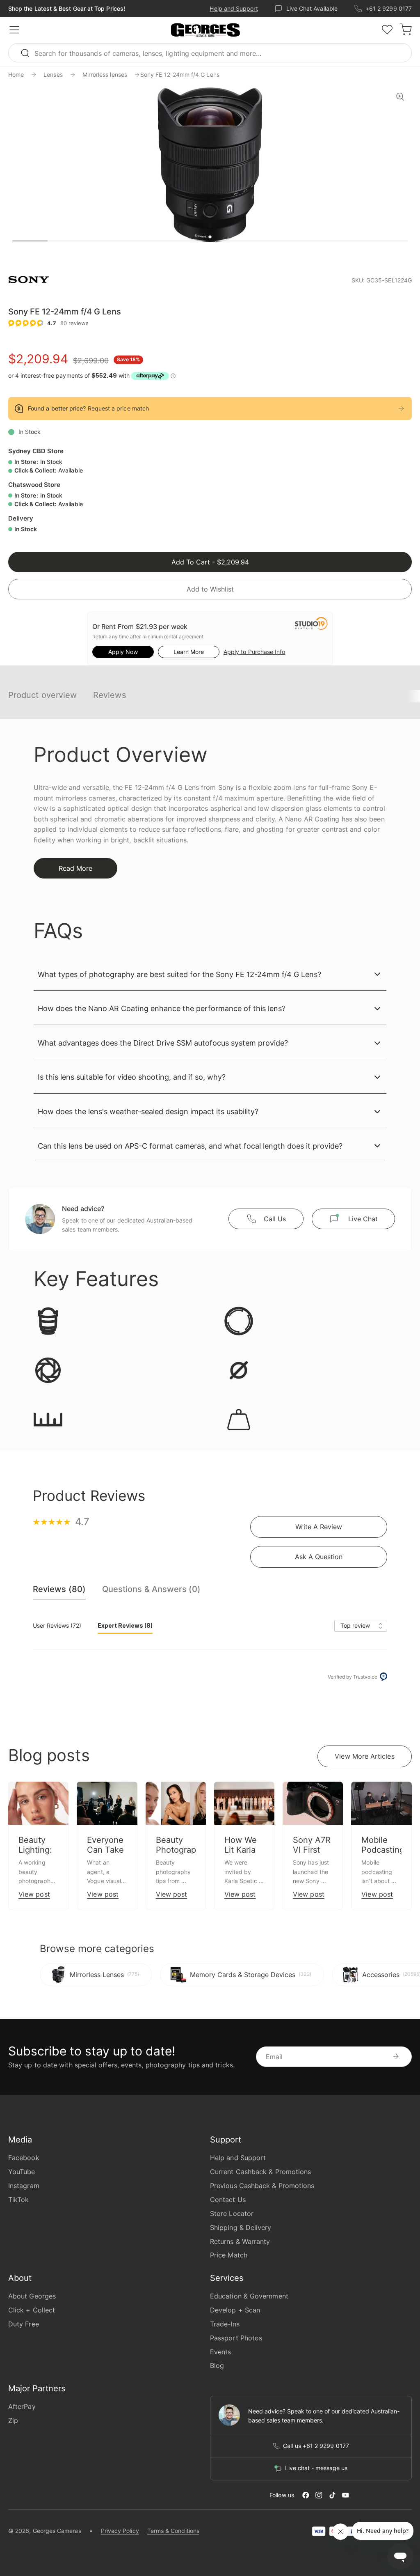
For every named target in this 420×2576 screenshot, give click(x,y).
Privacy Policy (120, 2531)
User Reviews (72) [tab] (57, 1625)
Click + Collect (32, 2310)
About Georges (32, 2296)
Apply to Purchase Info (254, 652)
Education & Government (249, 2296)
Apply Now (123, 652)
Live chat (363, 1219)
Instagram (24, 2186)
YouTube (22, 2172)
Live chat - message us (316, 2468)
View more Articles (364, 1756)
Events (220, 2352)
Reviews (110, 695)
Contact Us (228, 2200)
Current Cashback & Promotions (260, 2172)
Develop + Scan (235, 2310)
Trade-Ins (225, 2324)
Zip (13, 2420)
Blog (217, 2365)
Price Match (229, 2255)
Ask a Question (319, 1557)
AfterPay (22, 2406)
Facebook (24, 2158)
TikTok (18, 2200)
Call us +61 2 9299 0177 (316, 2446)
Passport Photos (236, 2338)
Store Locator (232, 2214)
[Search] (29, 53)
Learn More (189, 652)
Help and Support (234, 8)
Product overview (42, 695)
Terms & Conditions (173, 2531)
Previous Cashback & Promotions (262, 2186)
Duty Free (24, 2324)
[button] (205, 30)
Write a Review (319, 1527)
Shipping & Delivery (241, 2227)
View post (34, 1894)
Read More (75, 868)
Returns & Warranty (240, 2241)
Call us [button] (275, 1219)
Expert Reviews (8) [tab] (125, 1625)
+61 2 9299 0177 (389, 8)
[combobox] (210, 53)
